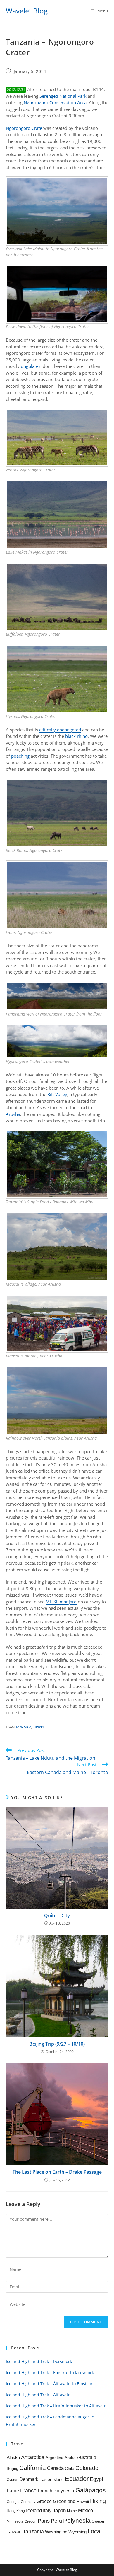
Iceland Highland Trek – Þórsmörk (39, 2361)
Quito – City (57, 1916)
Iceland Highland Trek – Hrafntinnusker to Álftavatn (56, 2406)
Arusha (13, 1114)
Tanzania (23, 1727)
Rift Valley (57, 1094)
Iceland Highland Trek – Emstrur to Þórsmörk (50, 2373)
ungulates (31, 366)
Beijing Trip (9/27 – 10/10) (57, 2044)
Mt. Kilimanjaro (61, 1602)
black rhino (76, 736)
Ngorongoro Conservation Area (55, 102)
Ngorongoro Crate (24, 128)
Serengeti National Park (63, 96)
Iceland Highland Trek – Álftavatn (38, 2395)
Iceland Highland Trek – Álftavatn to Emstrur (49, 2384)
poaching (20, 756)
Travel (39, 1727)
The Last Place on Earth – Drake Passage (57, 2172)
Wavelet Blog (27, 11)
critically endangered (60, 730)
